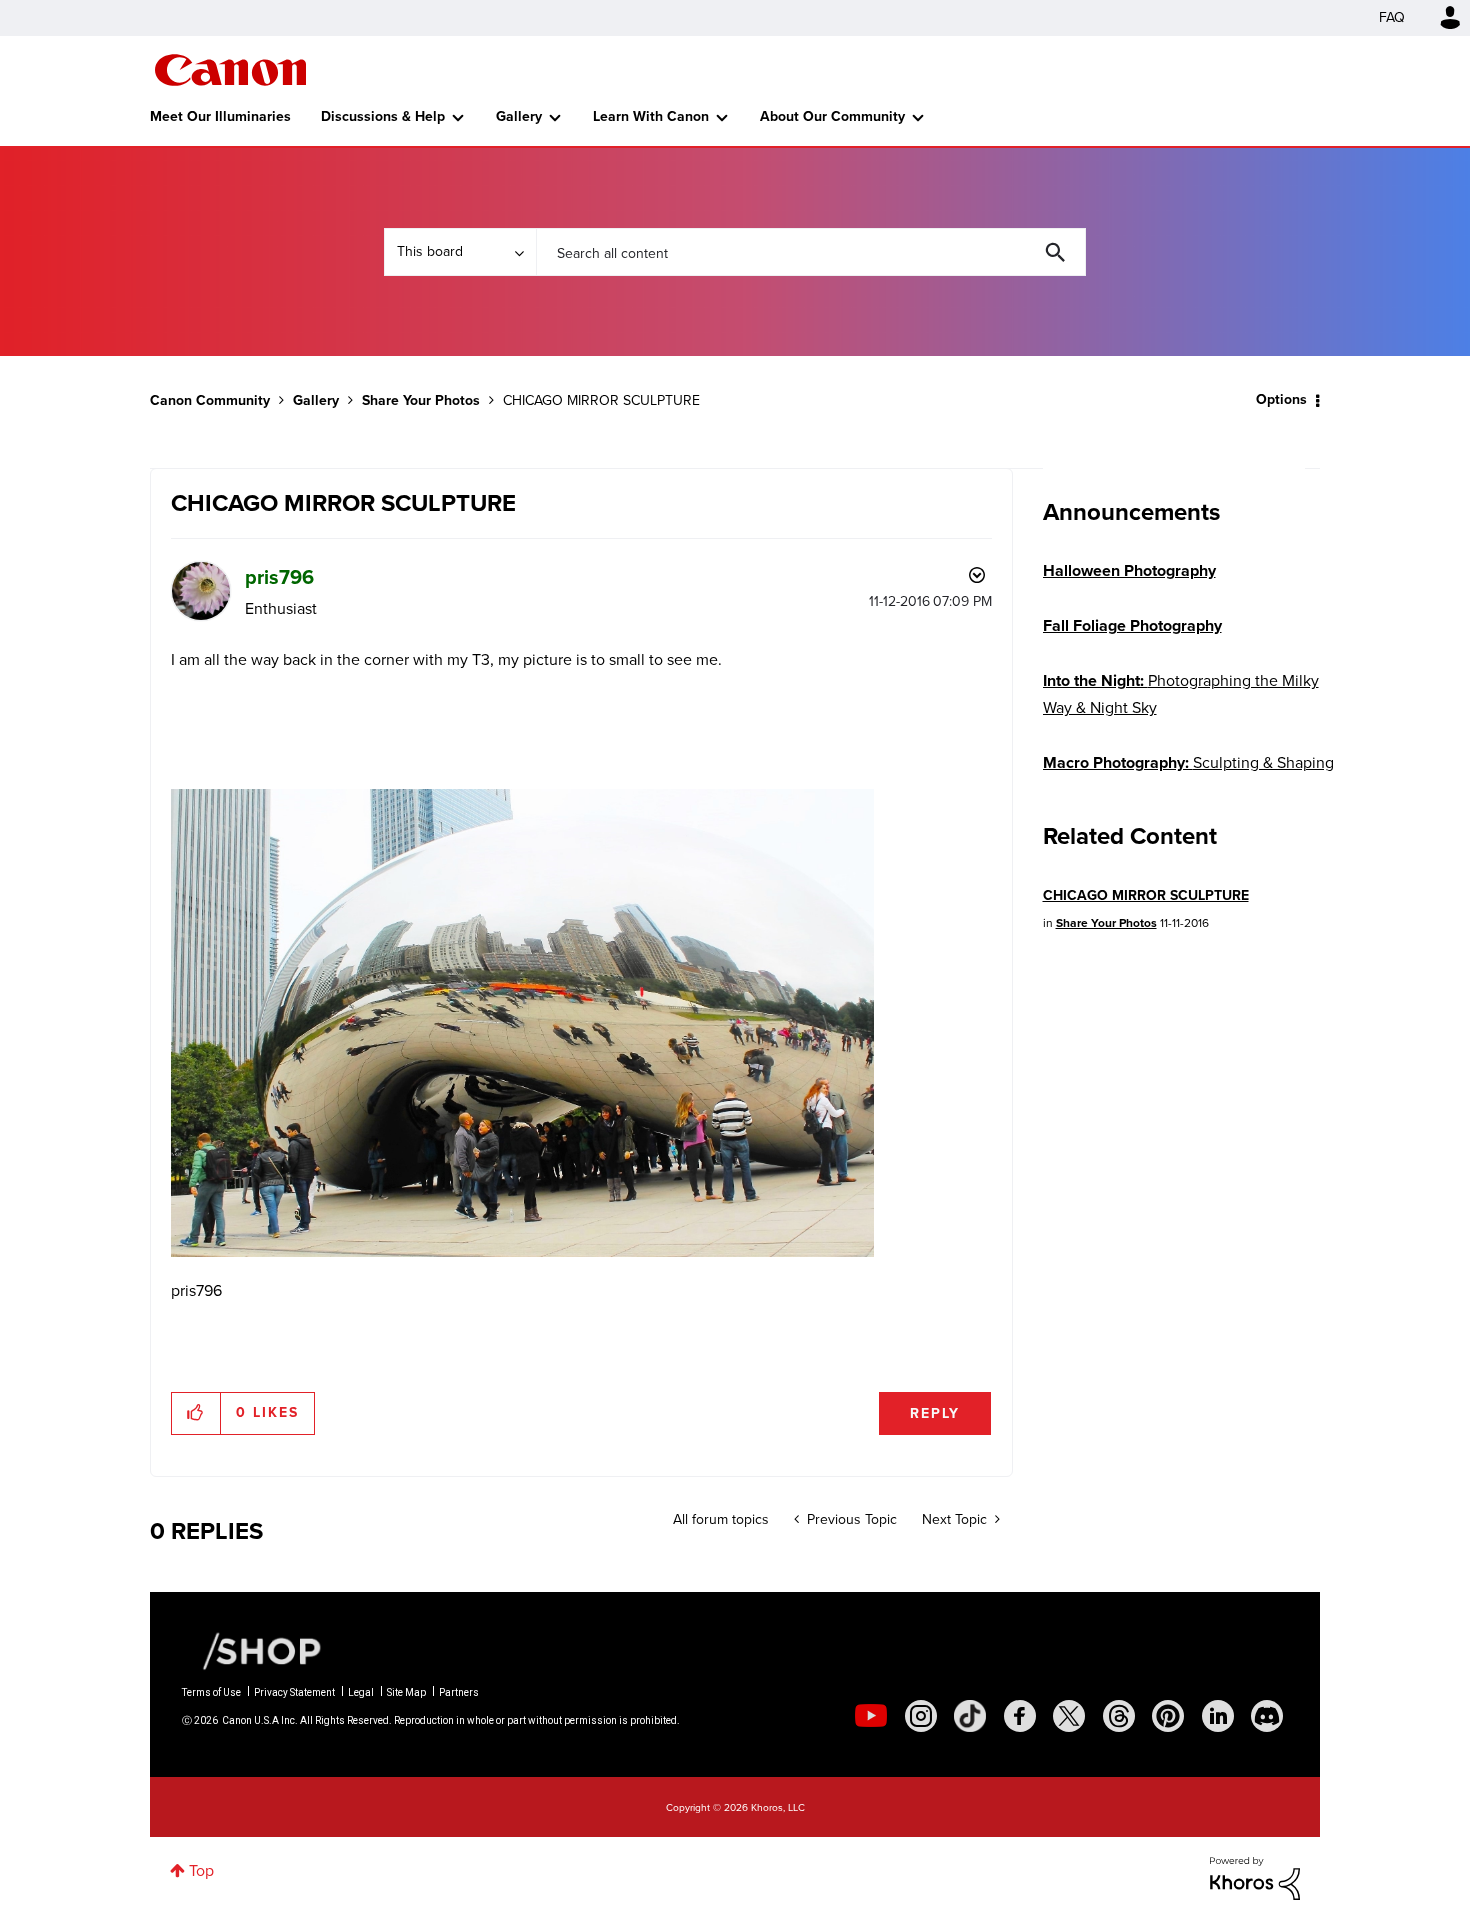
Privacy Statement (294, 1692)
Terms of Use (211, 1692)
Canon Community (230, 70)
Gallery (519, 116)
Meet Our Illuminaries (220, 116)
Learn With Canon (651, 116)
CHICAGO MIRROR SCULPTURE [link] (601, 400)
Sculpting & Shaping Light (1188, 776)
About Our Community (832, 116)
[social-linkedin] (1218, 1716)
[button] (196, 1413)
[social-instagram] (921, 1716)
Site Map (406, 1692)
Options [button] (1281, 399)
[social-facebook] (1020, 1716)
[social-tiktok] (970, 1716)
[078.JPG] (522, 1023)
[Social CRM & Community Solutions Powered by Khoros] (1255, 1876)
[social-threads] (1119, 1716)
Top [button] (201, 1870)
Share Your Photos (421, 400)
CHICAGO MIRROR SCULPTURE (1146, 895)
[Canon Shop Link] (252, 1650)
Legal (361, 1692)
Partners (459, 1692)
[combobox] (811, 252)
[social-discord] (1267, 1716)
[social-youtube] (871, 1716)
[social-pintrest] (1168, 1716)
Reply (935, 1413)
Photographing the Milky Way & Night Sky (1181, 694)
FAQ (1392, 17)
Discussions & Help (383, 116)
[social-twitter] (1069, 1716)
